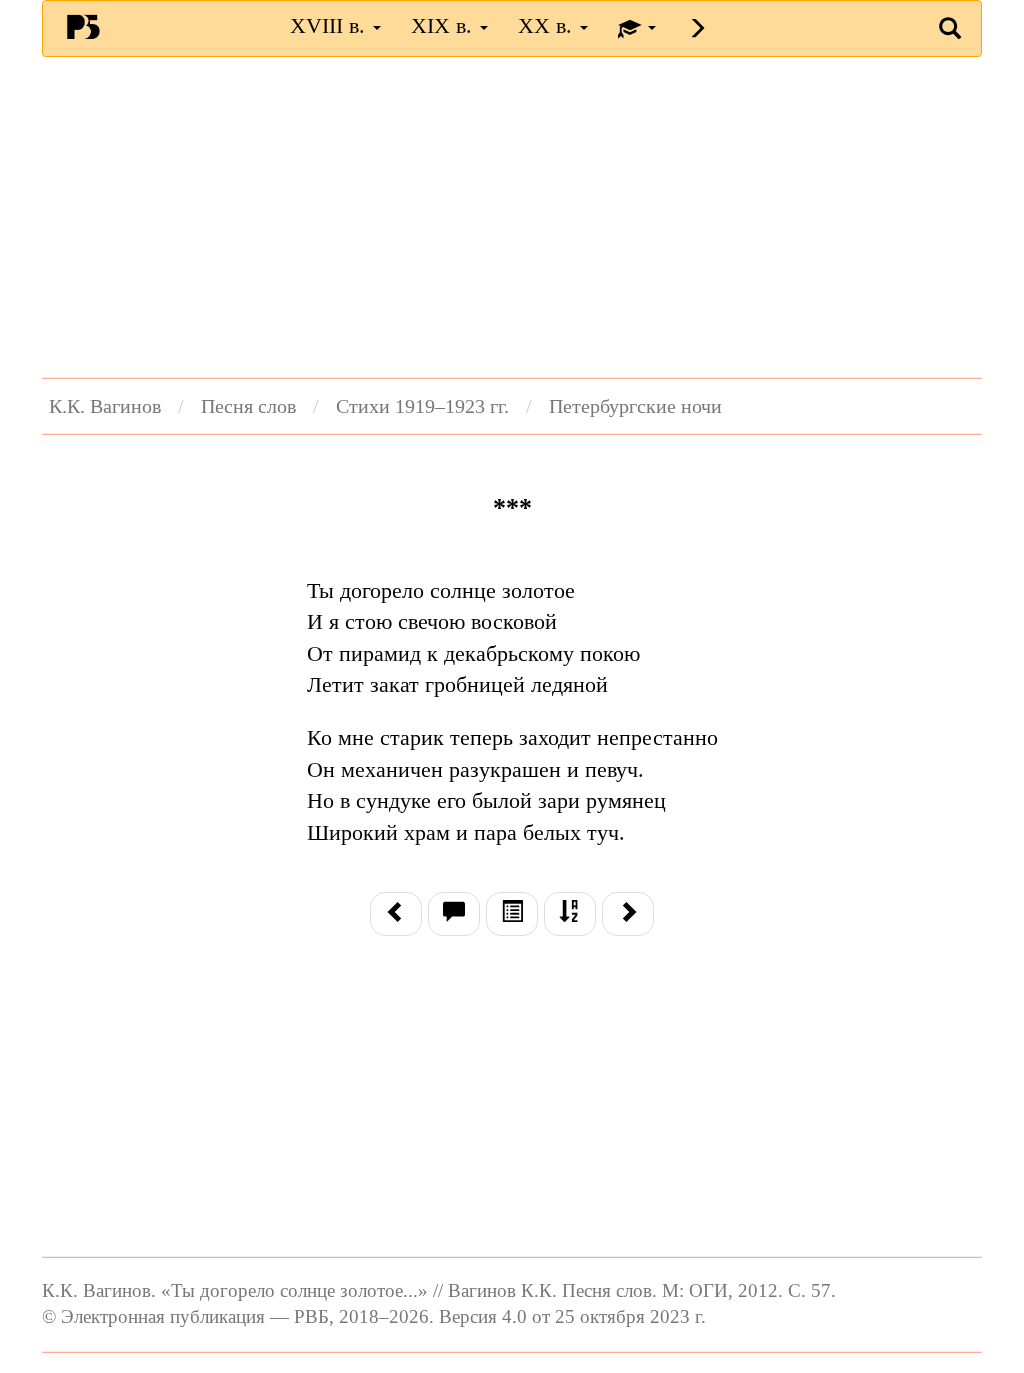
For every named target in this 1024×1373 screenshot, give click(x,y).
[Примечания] (454, 913)
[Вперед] (628, 913)
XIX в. (444, 25)
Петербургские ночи (635, 406)
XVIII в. (330, 25)
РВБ (83, 26)
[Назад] (396, 913)
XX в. (548, 25)
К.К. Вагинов (105, 406)
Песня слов (248, 406)
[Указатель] (570, 913)
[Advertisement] (512, 217)
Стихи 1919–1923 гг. (422, 406)
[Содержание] (512, 913)
